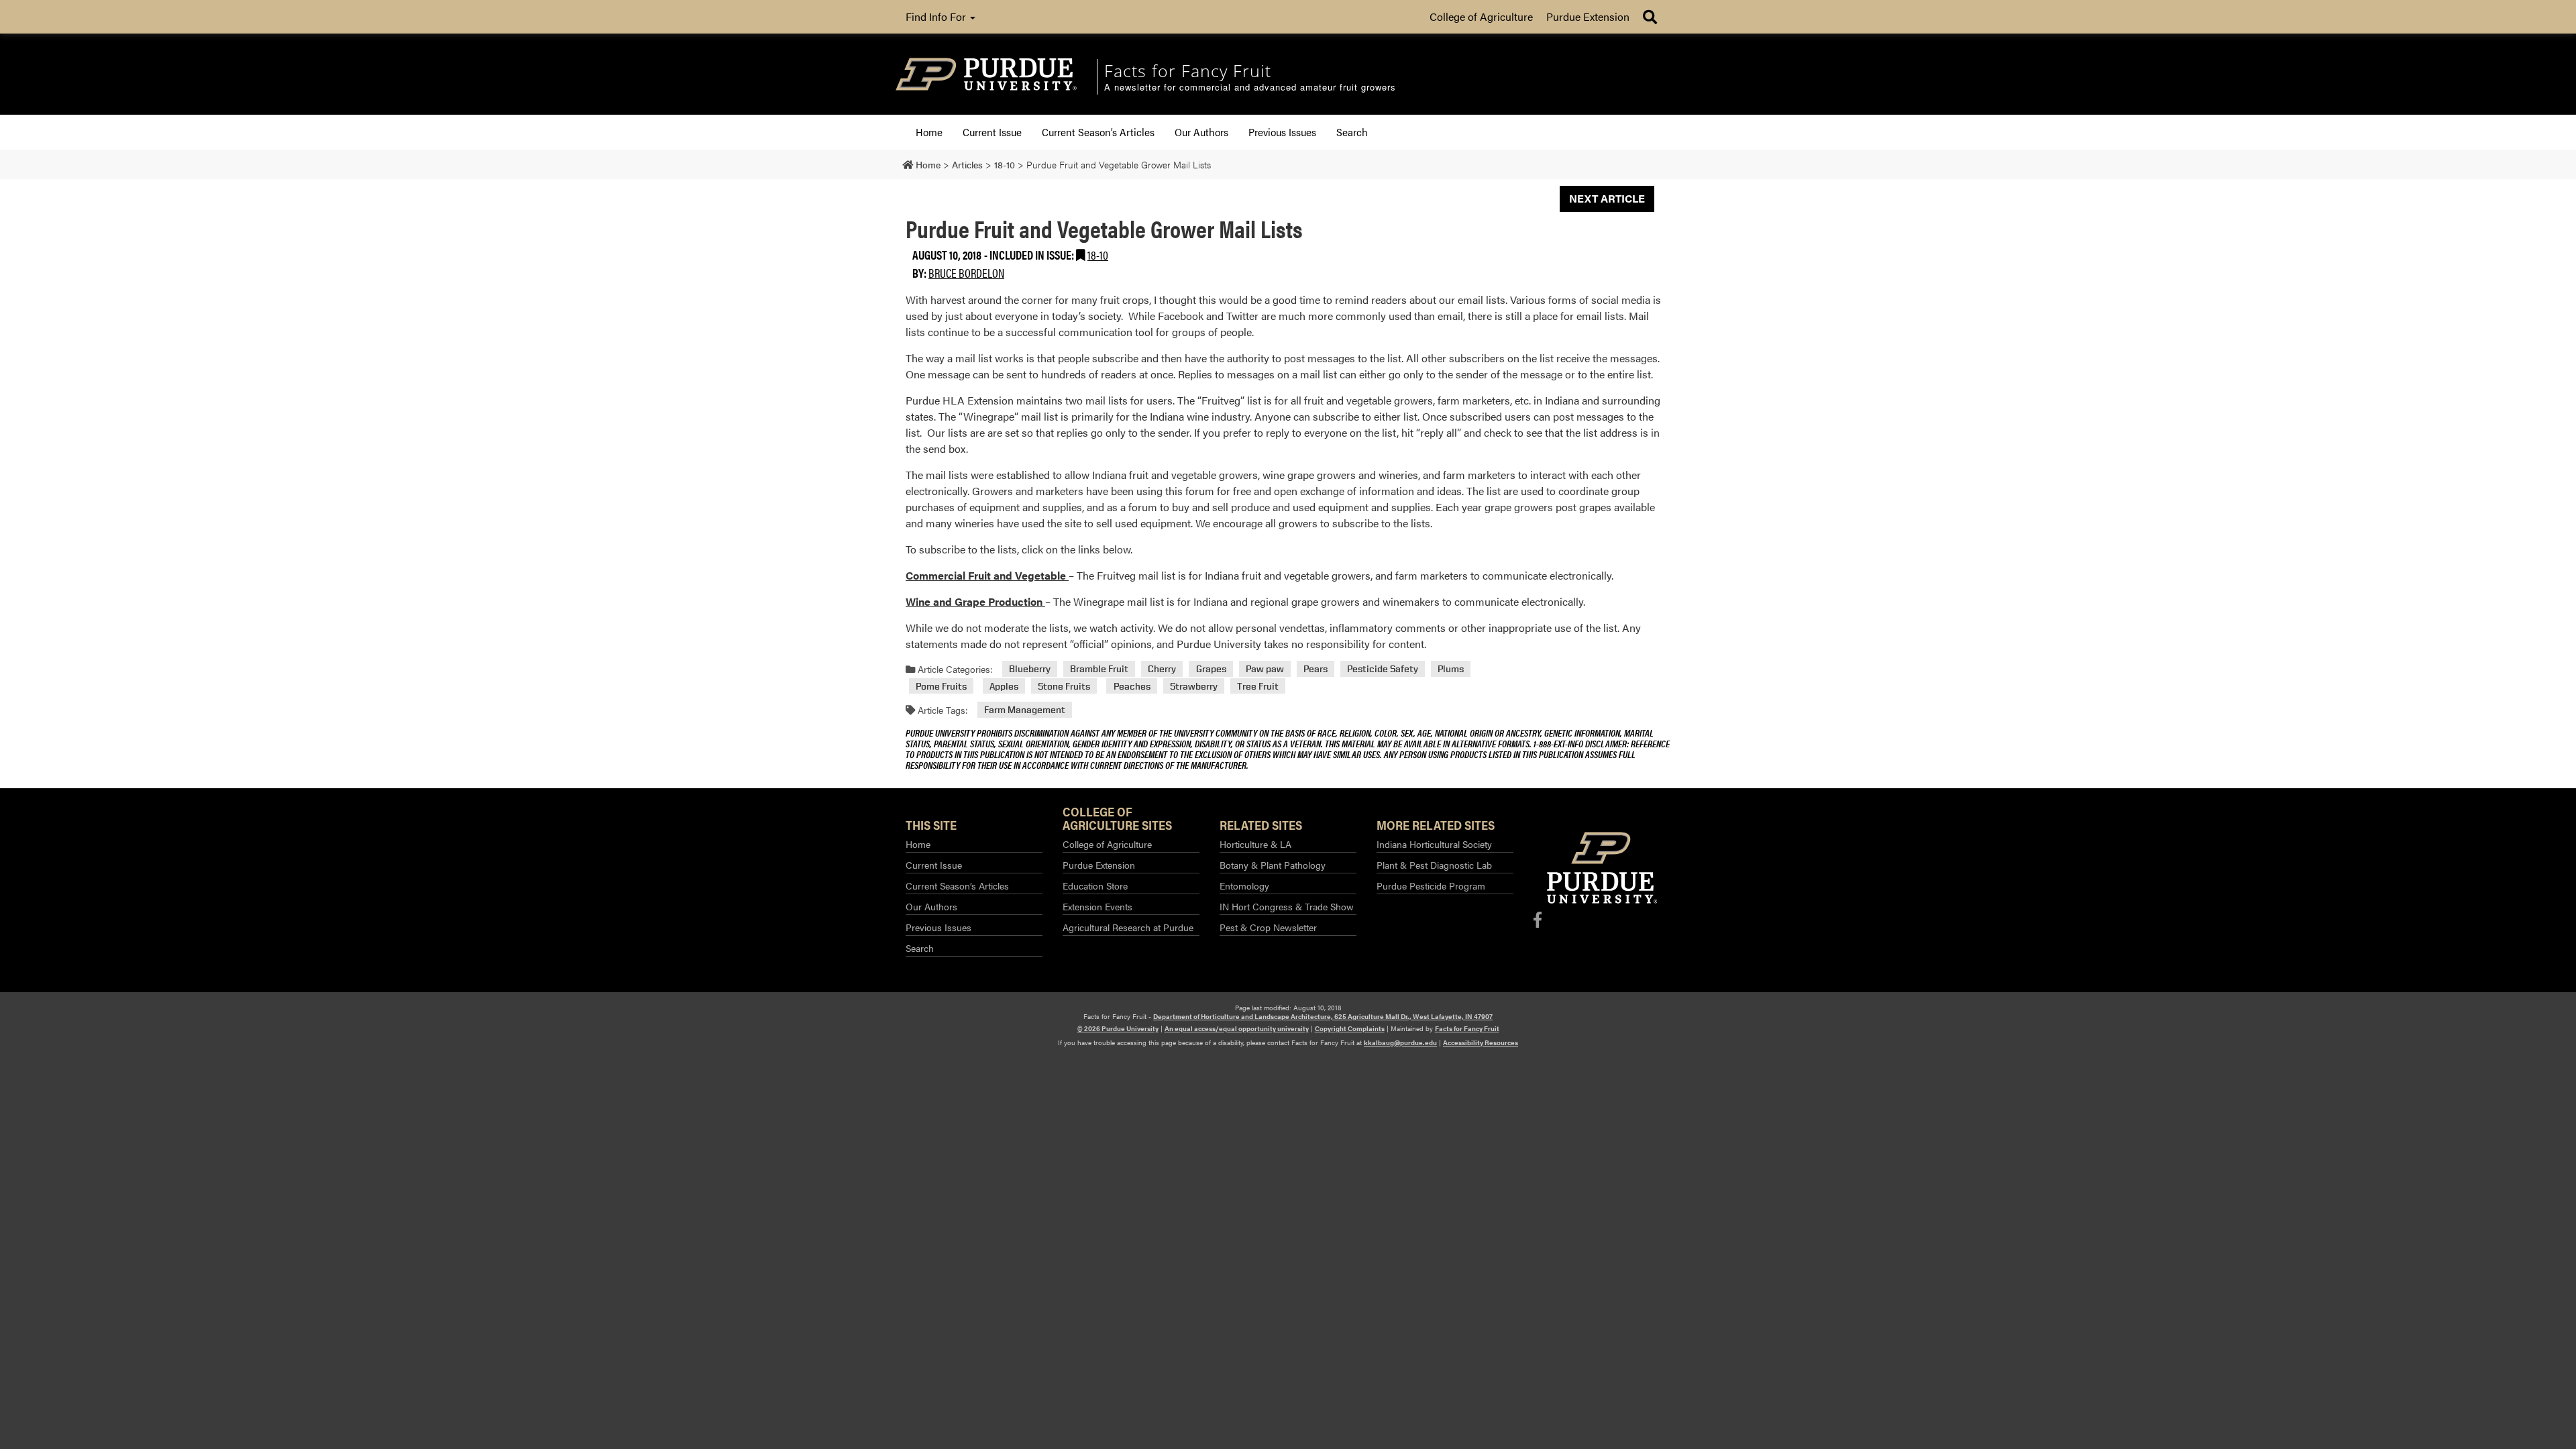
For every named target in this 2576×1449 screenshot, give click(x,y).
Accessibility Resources (1481, 1042)
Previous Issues (1282, 132)
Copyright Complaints (1350, 1028)
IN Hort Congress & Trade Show (1287, 906)
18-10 (1098, 255)
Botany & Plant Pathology (1273, 865)
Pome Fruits (941, 686)
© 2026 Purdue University (1118, 1028)
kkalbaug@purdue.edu (1400, 1042)
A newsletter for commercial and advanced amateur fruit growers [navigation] (1250, 88)
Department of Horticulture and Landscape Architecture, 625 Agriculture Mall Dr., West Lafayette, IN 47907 (1323, 1016)
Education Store (1095, 885)
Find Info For (937, 16)
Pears (1316, 669)
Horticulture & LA (1255, 844)
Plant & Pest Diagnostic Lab (1434, 865)
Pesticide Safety (1383, 669)
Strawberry (1194, 686)
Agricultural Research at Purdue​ (1128, 927)
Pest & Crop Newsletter (1268, 927)
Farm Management (1025, 710)
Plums (1451, 669)
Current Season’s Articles (1098, 132)
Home (929, 132)
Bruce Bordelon (966, 273)
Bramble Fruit (1099, 669)
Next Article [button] (1607, 198)
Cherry (1162, 669)
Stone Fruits (1064, 686)
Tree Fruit (1258, 686)
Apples (1004, 686)
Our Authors (1201, 132)
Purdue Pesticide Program (1431, 885)
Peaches (1132, 686)
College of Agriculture (1481, 16)
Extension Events (1097, 906)
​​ (987, 575)
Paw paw (1265, 669)
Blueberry (1030, 669)
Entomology (1244, 885)
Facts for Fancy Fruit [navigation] (1188, 70)
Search (1352, 132)
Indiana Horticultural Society (1434, 844)
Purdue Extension (1588, 16)
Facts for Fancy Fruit (1467, 1028)
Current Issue (992, 132)
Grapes (1211, 669)
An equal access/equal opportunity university (1237, 1028)
